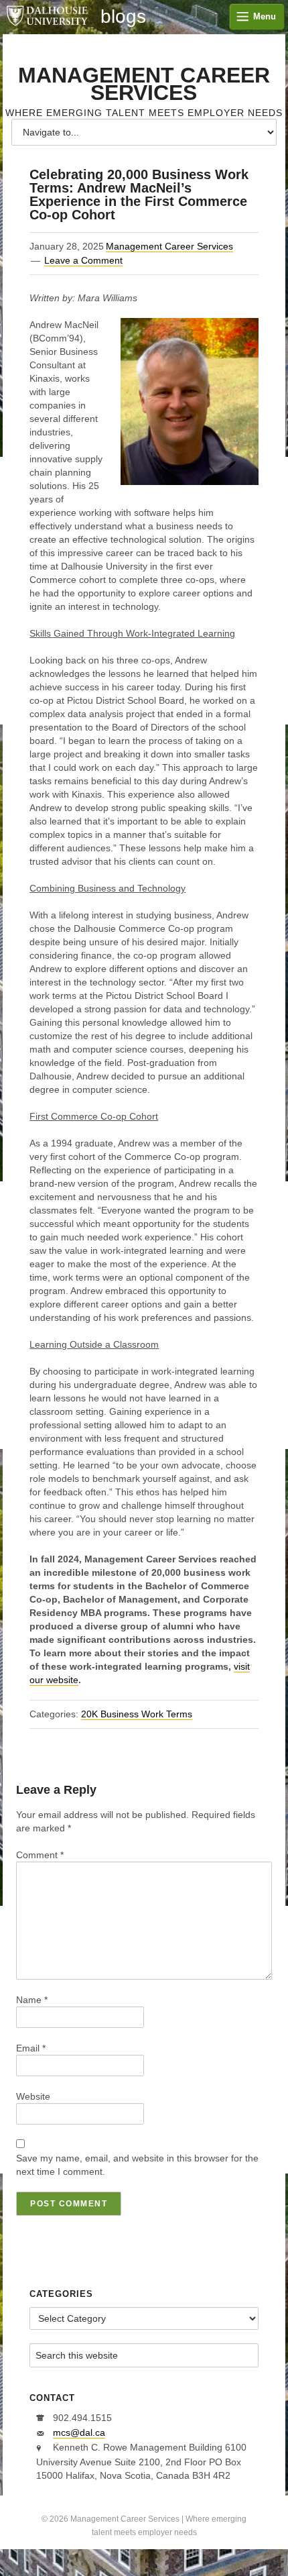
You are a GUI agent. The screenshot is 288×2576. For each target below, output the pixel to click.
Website (33, 2096)
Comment (40, 1855)
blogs (123, 17)
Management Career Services (144, 84)
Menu (265, 16)
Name (32, 2000)
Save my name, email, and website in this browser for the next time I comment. (137, 2165)
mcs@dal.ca (79, 2432)
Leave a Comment (83, 260)
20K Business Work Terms (137, 1714)
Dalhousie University (47, 17)
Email (31, 2048)
